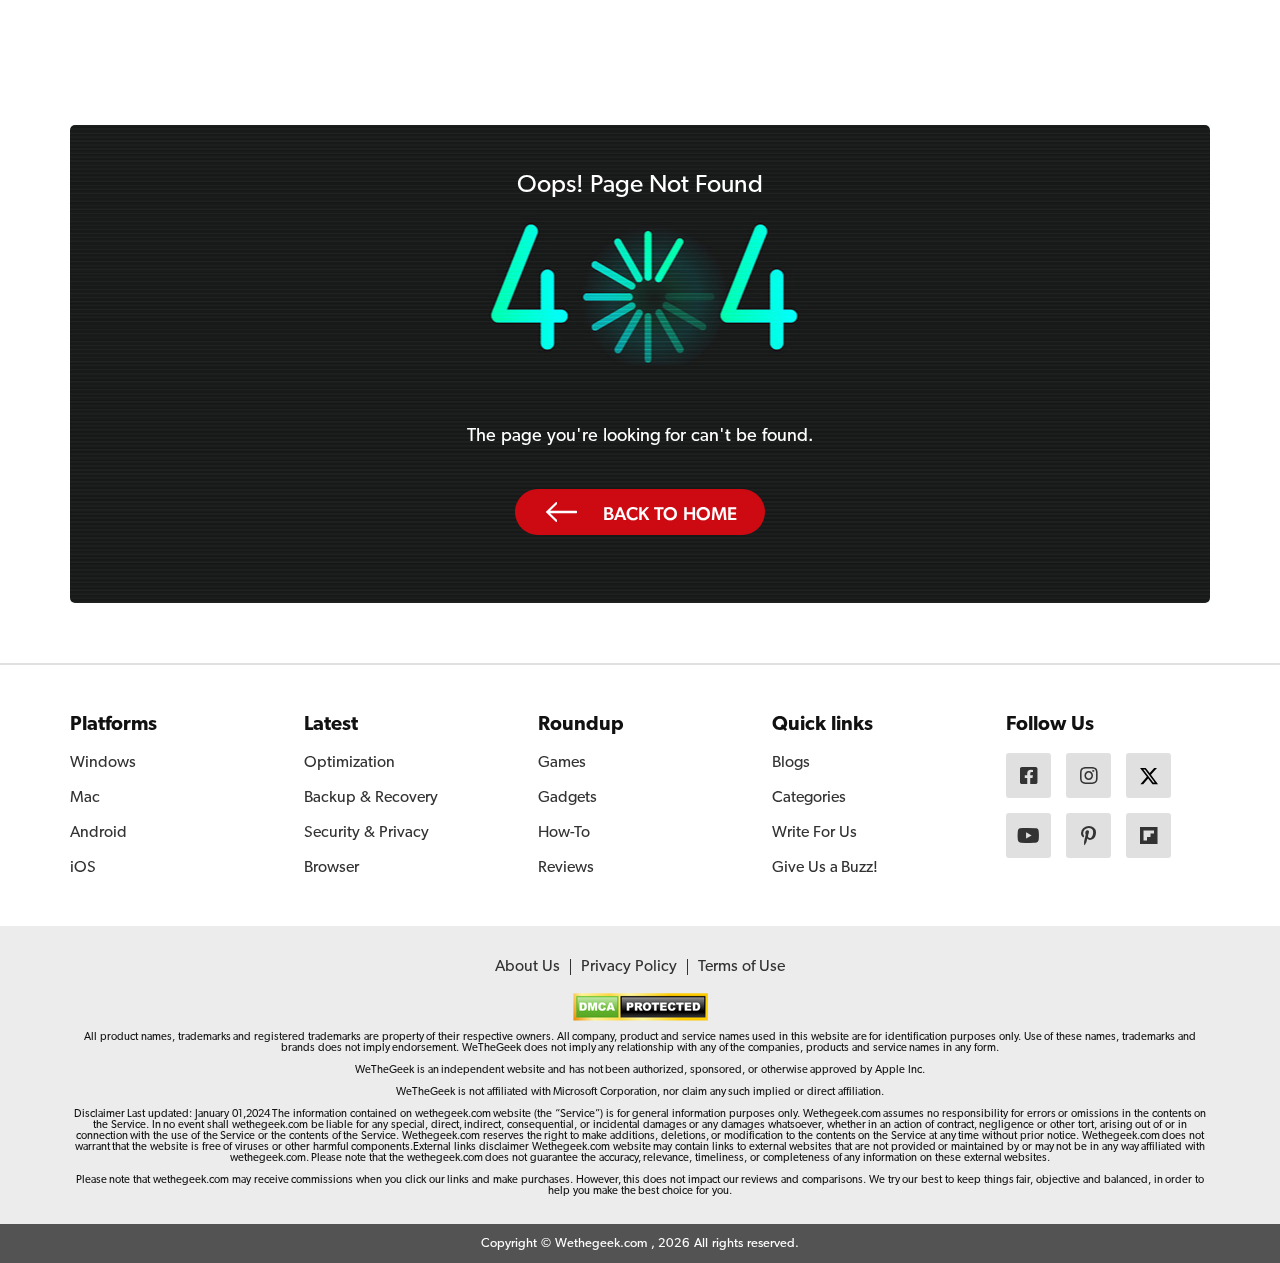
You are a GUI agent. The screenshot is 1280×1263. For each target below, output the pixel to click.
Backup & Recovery (371, 798)
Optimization (349, 763)
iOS (83, 868)
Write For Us (814, 833)
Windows (103, 763)
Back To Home (670, 513)
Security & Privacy (366, 833)
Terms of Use (741, 967)
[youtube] (1028, 835)
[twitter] (1148, 775)
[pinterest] (1088, 835)
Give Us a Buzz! (825, 868)
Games (562, 763)
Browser (331, 868)
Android (98, 833)
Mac (85, 798)
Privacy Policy (629, 967)
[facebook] (1028, 775)
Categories (809, 798)
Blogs (791, 763)
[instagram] (1088, 775)
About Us (527, 967)
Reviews (566, 868)
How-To (564, 833)
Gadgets (567, 798)
